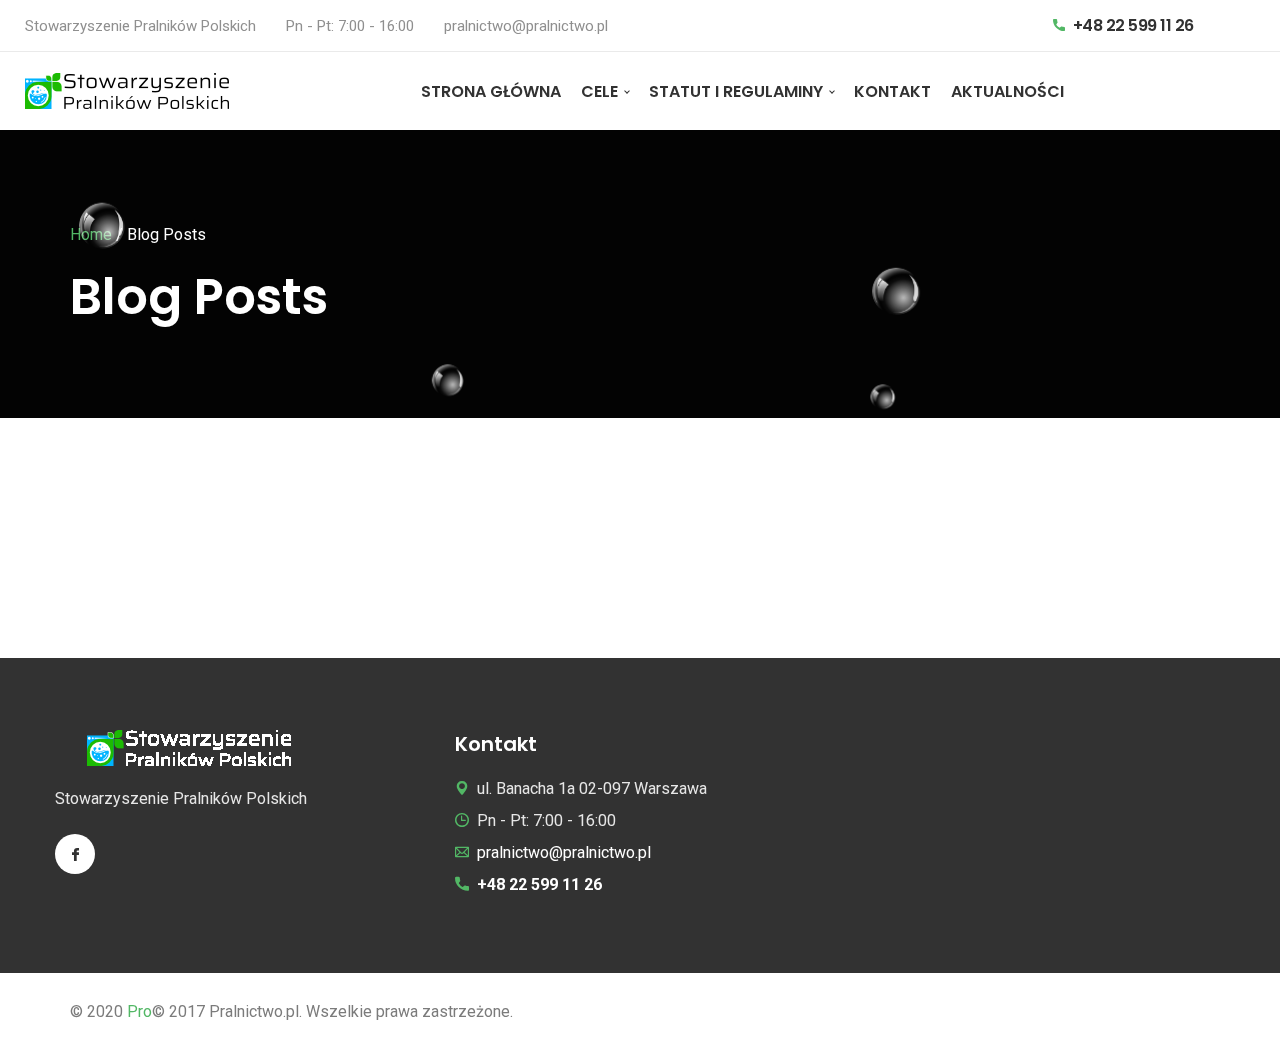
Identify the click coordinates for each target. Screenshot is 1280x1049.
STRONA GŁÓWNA (491, 91)
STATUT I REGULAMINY (736, 91)
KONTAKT (892, 91)
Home (91, 234)
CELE (599, 91)
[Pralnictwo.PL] (127, 91)
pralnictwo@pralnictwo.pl (526, 26)
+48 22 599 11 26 (1131, 25)
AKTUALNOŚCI (1007, 91)
